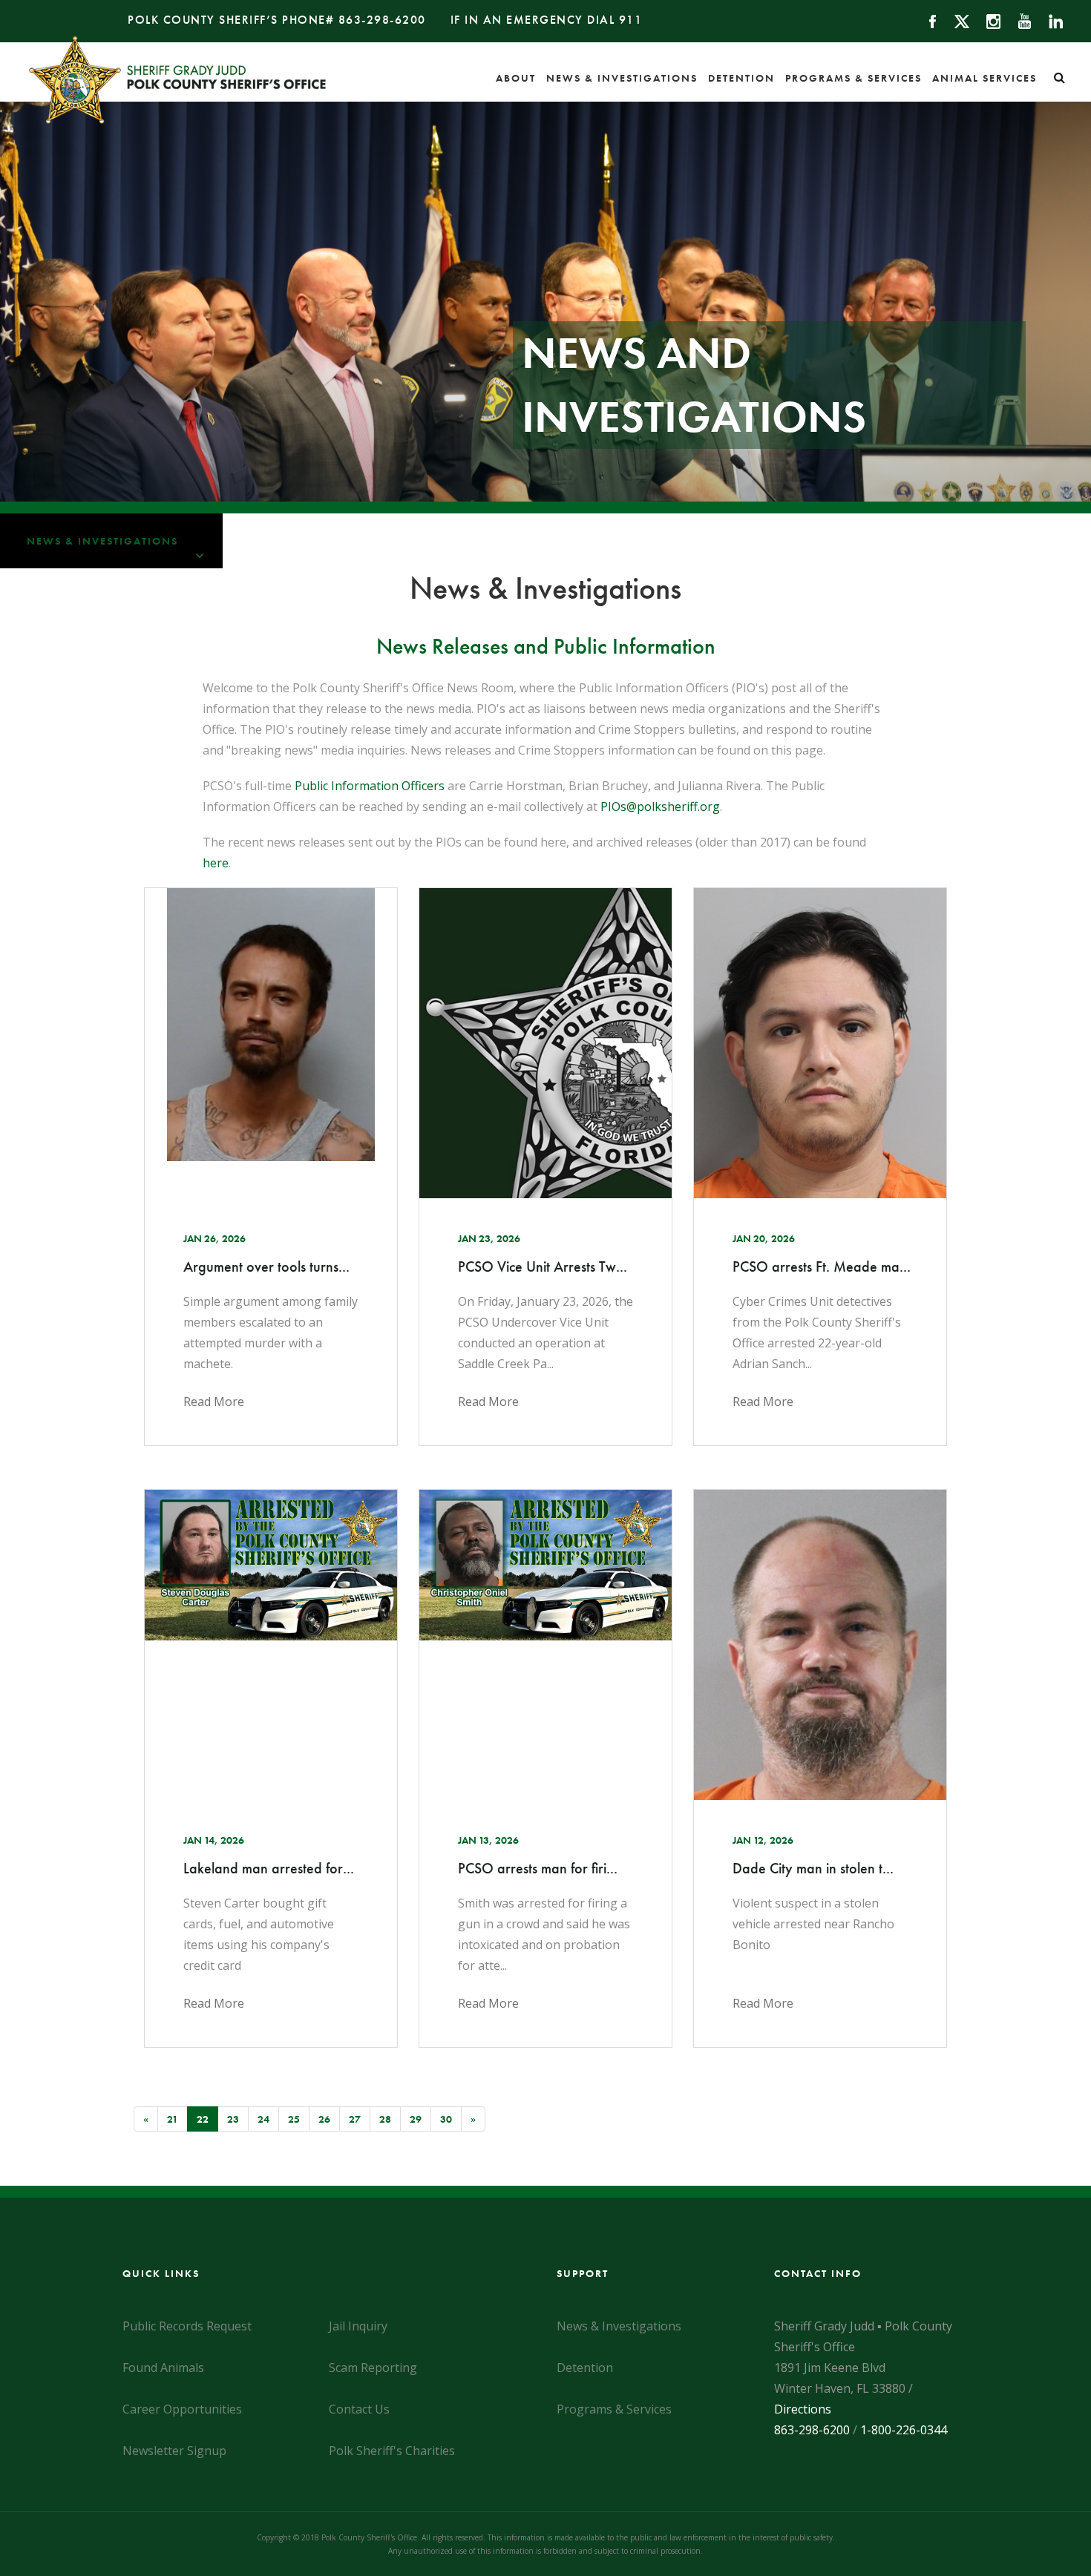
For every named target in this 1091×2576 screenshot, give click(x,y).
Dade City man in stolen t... (813, 1868)
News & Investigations (622, 78)
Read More (214, 1402)
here (216, 863)
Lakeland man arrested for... (269, 1868)
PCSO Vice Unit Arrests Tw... (543, 1266)
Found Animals (163, 2368)
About (516, 78)
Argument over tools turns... (266, 1266)
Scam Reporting (373, 2368)
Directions (803, 2409)
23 (233, 2119)
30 (446, 2119)
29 (416, 2119)
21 (173, 2119)
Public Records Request (187, 2326)
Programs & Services (854, 78)
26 (324, 2119)
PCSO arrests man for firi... (538, 1868)
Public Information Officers (370, 786)
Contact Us (359, 2409)
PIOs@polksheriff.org (660, 806)
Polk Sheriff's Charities (392, 2451)
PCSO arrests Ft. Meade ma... (820, 1266)
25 (294, 2119)
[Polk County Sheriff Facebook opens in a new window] (926, 20)
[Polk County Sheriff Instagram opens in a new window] (987, 20)
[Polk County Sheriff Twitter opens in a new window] (955, 20)
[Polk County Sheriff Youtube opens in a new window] (1018, 20)
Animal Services (984, 78)
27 (355, 2119)
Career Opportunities (182, 2409)
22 (207, 2119)
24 (263, 2119)
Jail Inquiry (358, 2326)
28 (385, 2119)
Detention (741, 78)
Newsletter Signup (174, 2451)
